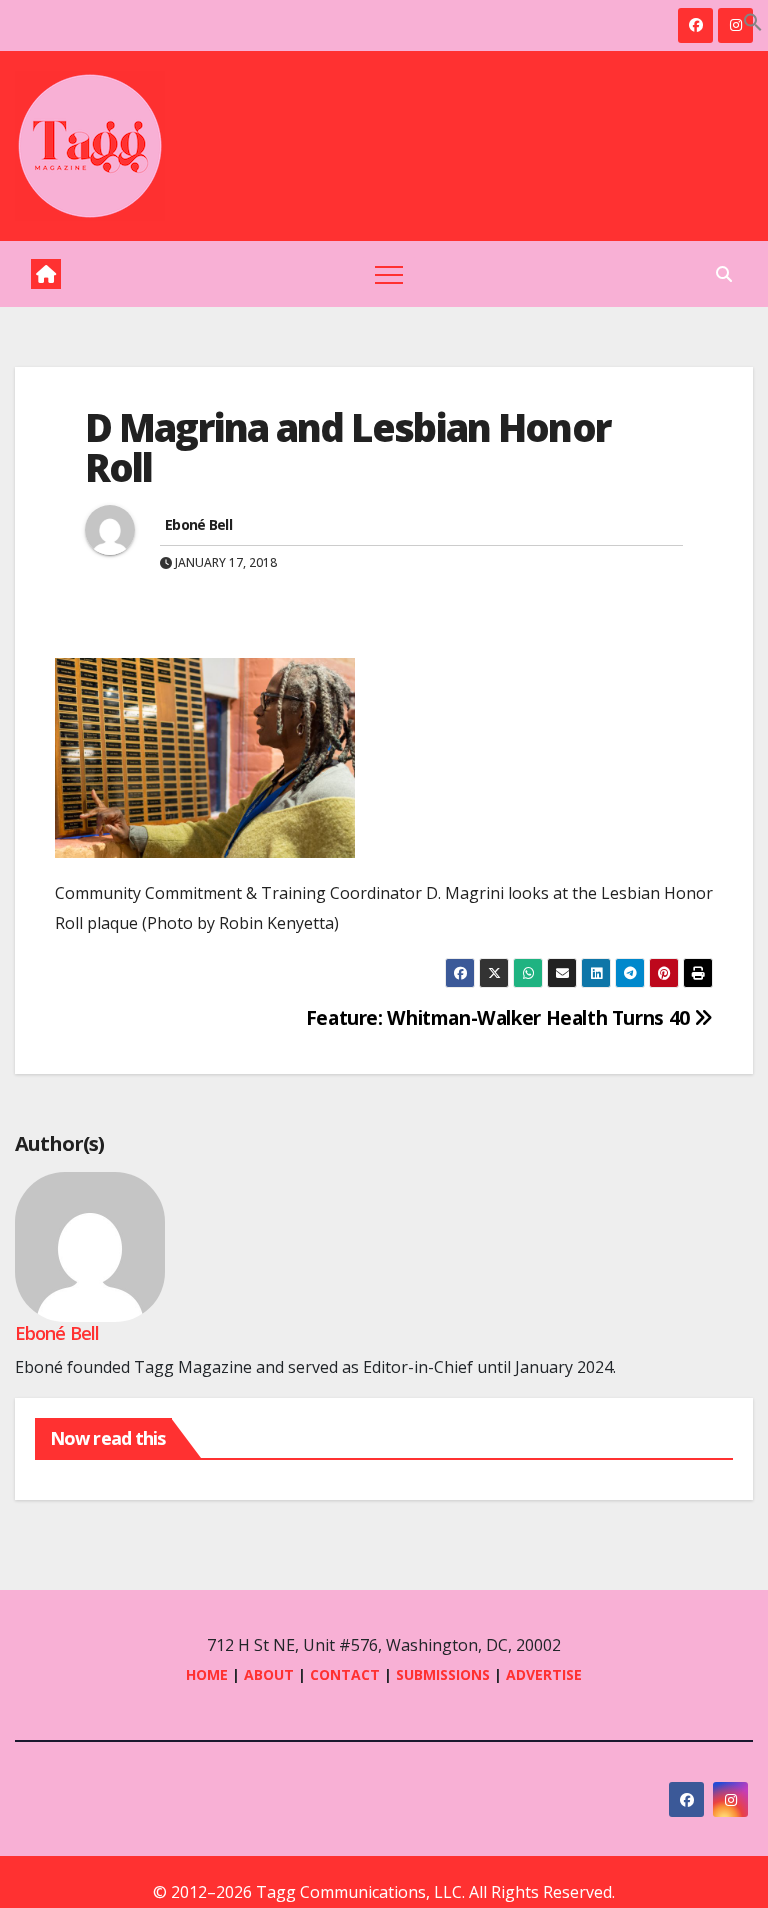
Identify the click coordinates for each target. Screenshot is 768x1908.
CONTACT (347, 1674)
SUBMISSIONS (443, 1674)
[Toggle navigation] (389, 274)
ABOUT (269, 1674)
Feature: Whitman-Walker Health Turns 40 (500, 1017)
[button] (753, 20)
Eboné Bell (198, 524)
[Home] (46, 274)
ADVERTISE (544, 1674)
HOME (207, 1674)
